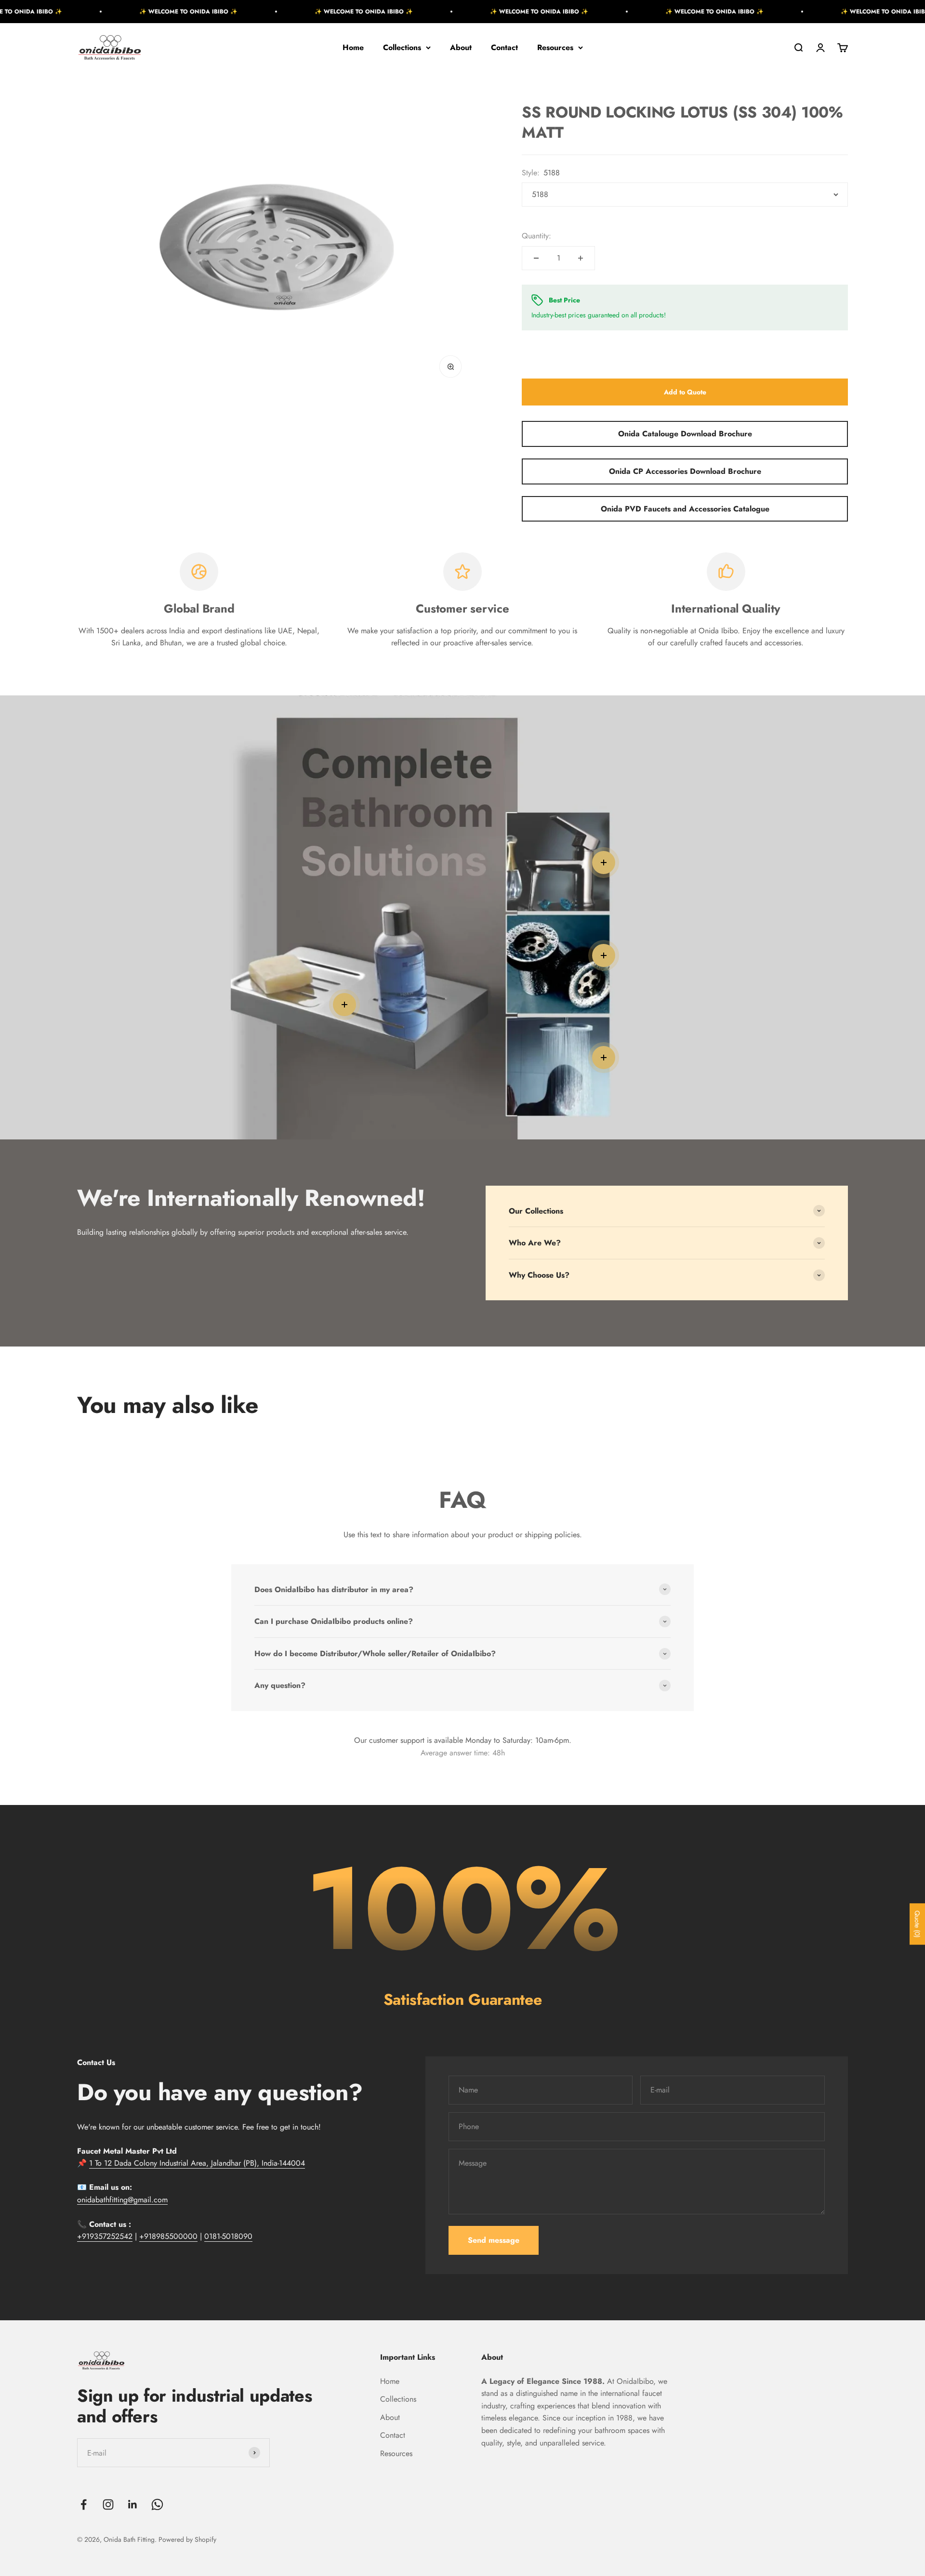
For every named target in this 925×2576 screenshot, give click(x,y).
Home (353, 47)
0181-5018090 (228, 2236)
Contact (504, 47)
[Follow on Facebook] (84, 2504)
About (461, 47)
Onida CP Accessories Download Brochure (685, 471)
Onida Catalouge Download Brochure (685, 434)
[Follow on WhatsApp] (157, 2504)
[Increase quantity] (581, 258)
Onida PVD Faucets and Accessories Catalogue (685, 509)
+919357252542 (105, 2236)
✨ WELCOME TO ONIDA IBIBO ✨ (98, 12)
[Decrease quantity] (536, 258)
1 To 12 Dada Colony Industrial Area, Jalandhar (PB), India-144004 (197, 2163)
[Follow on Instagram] (108, 2504)
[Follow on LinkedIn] (133, 2504)
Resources (555, 47)
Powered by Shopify (187, 2539)
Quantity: (536, 236)
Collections (402, 47)
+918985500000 (168, 2236)
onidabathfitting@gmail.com (122, 2200)
